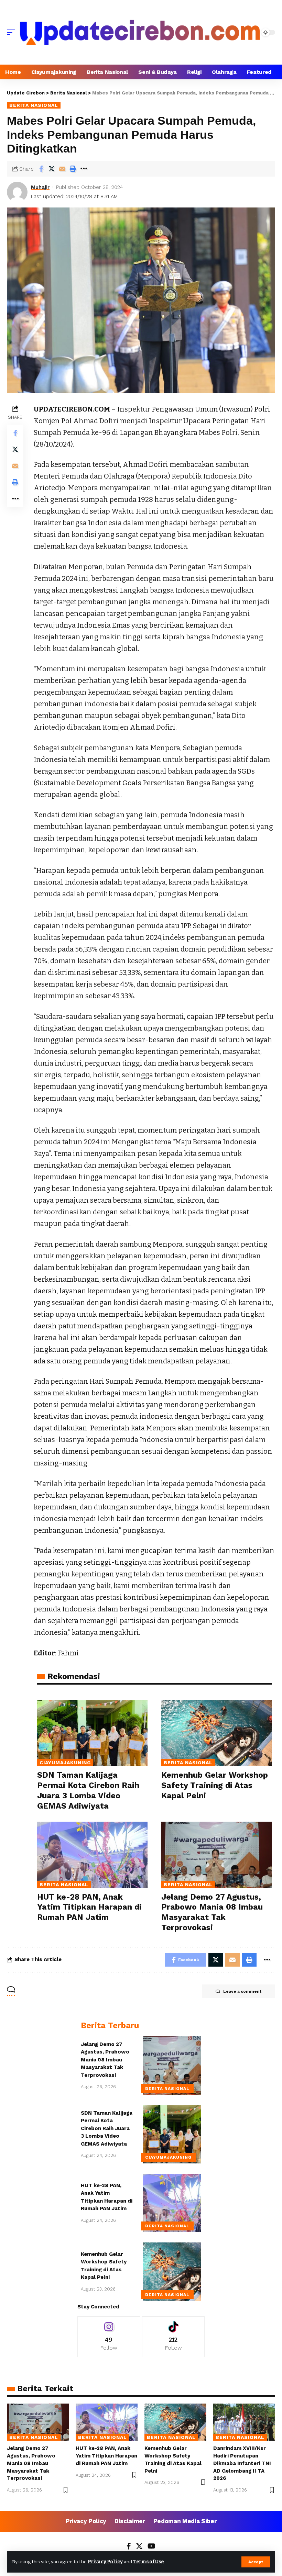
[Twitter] (139, 2547)
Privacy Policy (105, 2562)
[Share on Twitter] (52, 169)
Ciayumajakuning (65, 1763)
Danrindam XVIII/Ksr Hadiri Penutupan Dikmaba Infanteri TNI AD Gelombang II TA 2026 (242, 2463)
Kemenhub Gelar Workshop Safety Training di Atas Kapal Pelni (215, 1785)
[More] (84, 169)
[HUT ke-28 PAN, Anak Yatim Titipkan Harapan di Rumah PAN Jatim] (92, 1855)
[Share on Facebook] (41, 169)
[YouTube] (151, 2547)
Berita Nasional (34, 105)
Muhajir (40, 187)
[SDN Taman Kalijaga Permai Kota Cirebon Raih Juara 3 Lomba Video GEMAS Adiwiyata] (92, 1733)
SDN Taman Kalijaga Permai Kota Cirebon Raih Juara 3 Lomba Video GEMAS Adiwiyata (107, 2128)
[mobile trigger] (13, 32)
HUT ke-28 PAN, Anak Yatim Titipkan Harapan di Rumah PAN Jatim (89, 1907)
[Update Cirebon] (140, 32)
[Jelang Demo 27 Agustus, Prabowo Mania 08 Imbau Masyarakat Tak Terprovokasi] (216, 1855)
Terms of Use (148, 2562)
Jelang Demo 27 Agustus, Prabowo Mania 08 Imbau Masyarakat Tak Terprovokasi (105, 2060)
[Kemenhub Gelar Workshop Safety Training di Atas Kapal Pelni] (216, 1733)
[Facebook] (129, 2547)
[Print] (73, 169)
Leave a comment (242, 1991)
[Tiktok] (173, 2337)
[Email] (62, 169)
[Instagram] (109, 2337)
